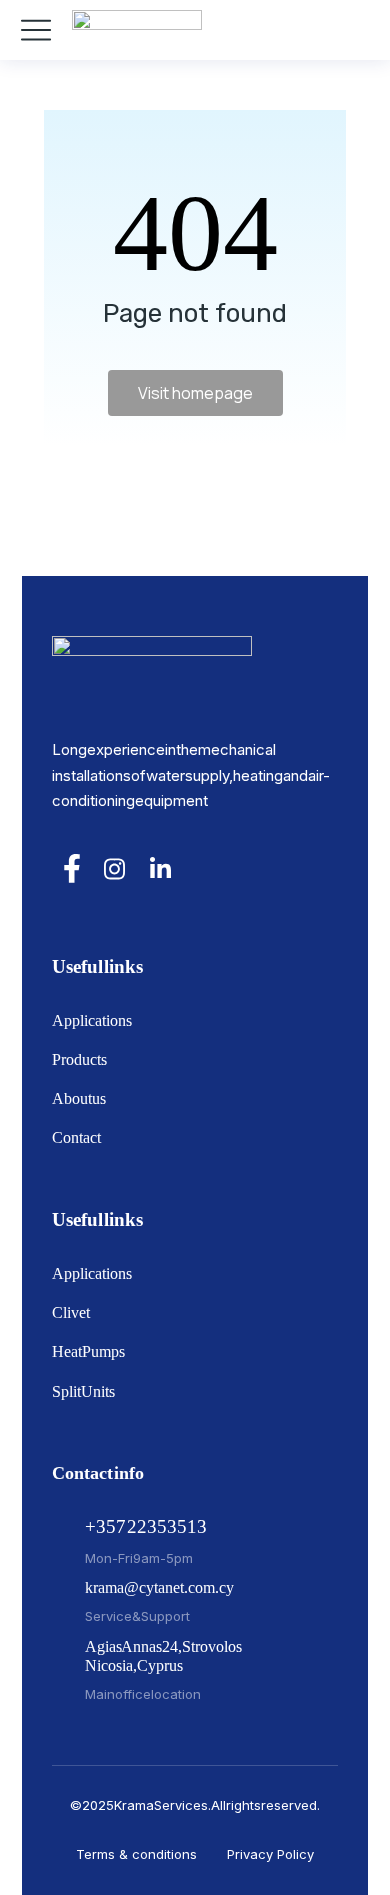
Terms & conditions (136, 1854)
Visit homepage (195, 393)
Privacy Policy (270, 1854)
